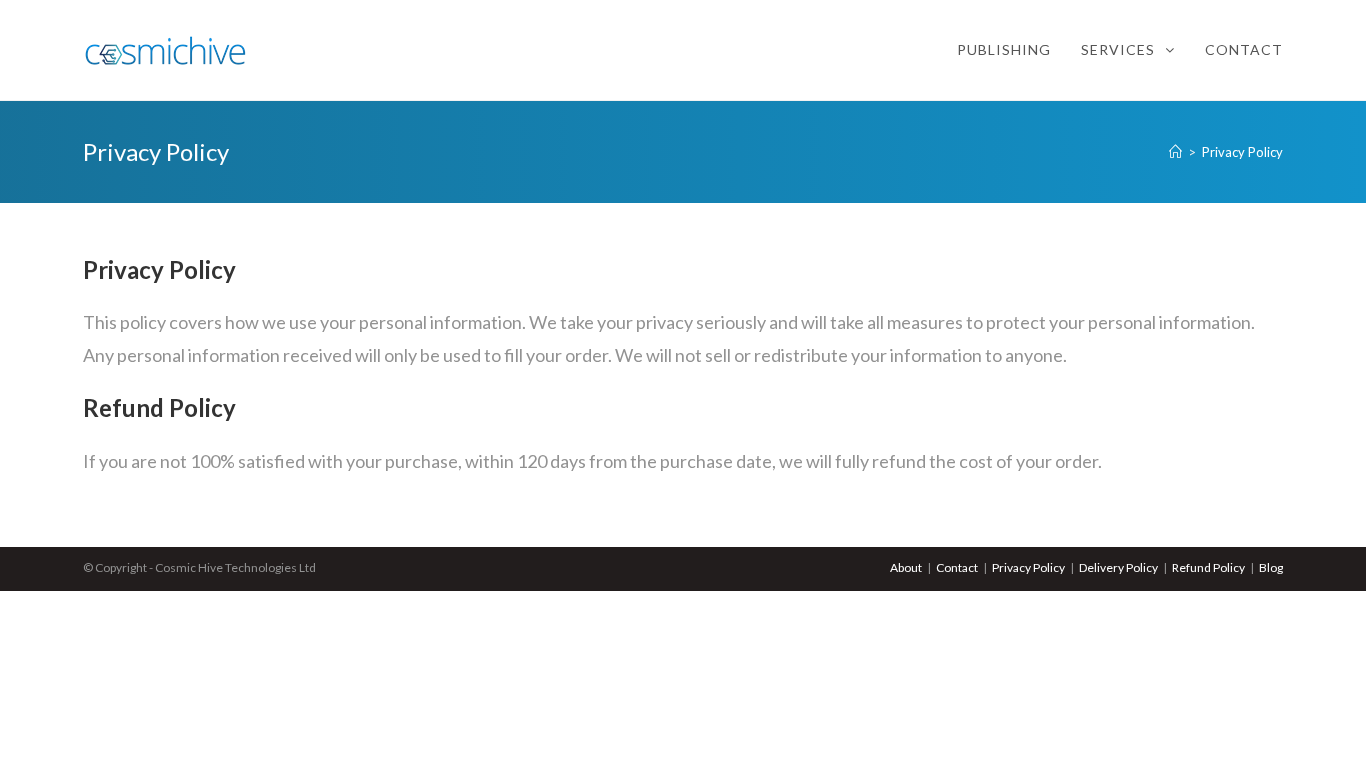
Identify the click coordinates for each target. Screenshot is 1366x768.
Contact (957, 567)
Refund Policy (1208, 567)
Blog (1271, 567)
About (906, 567)
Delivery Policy (1118, 567)
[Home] (1175, 152)
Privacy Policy (1028, 567)
